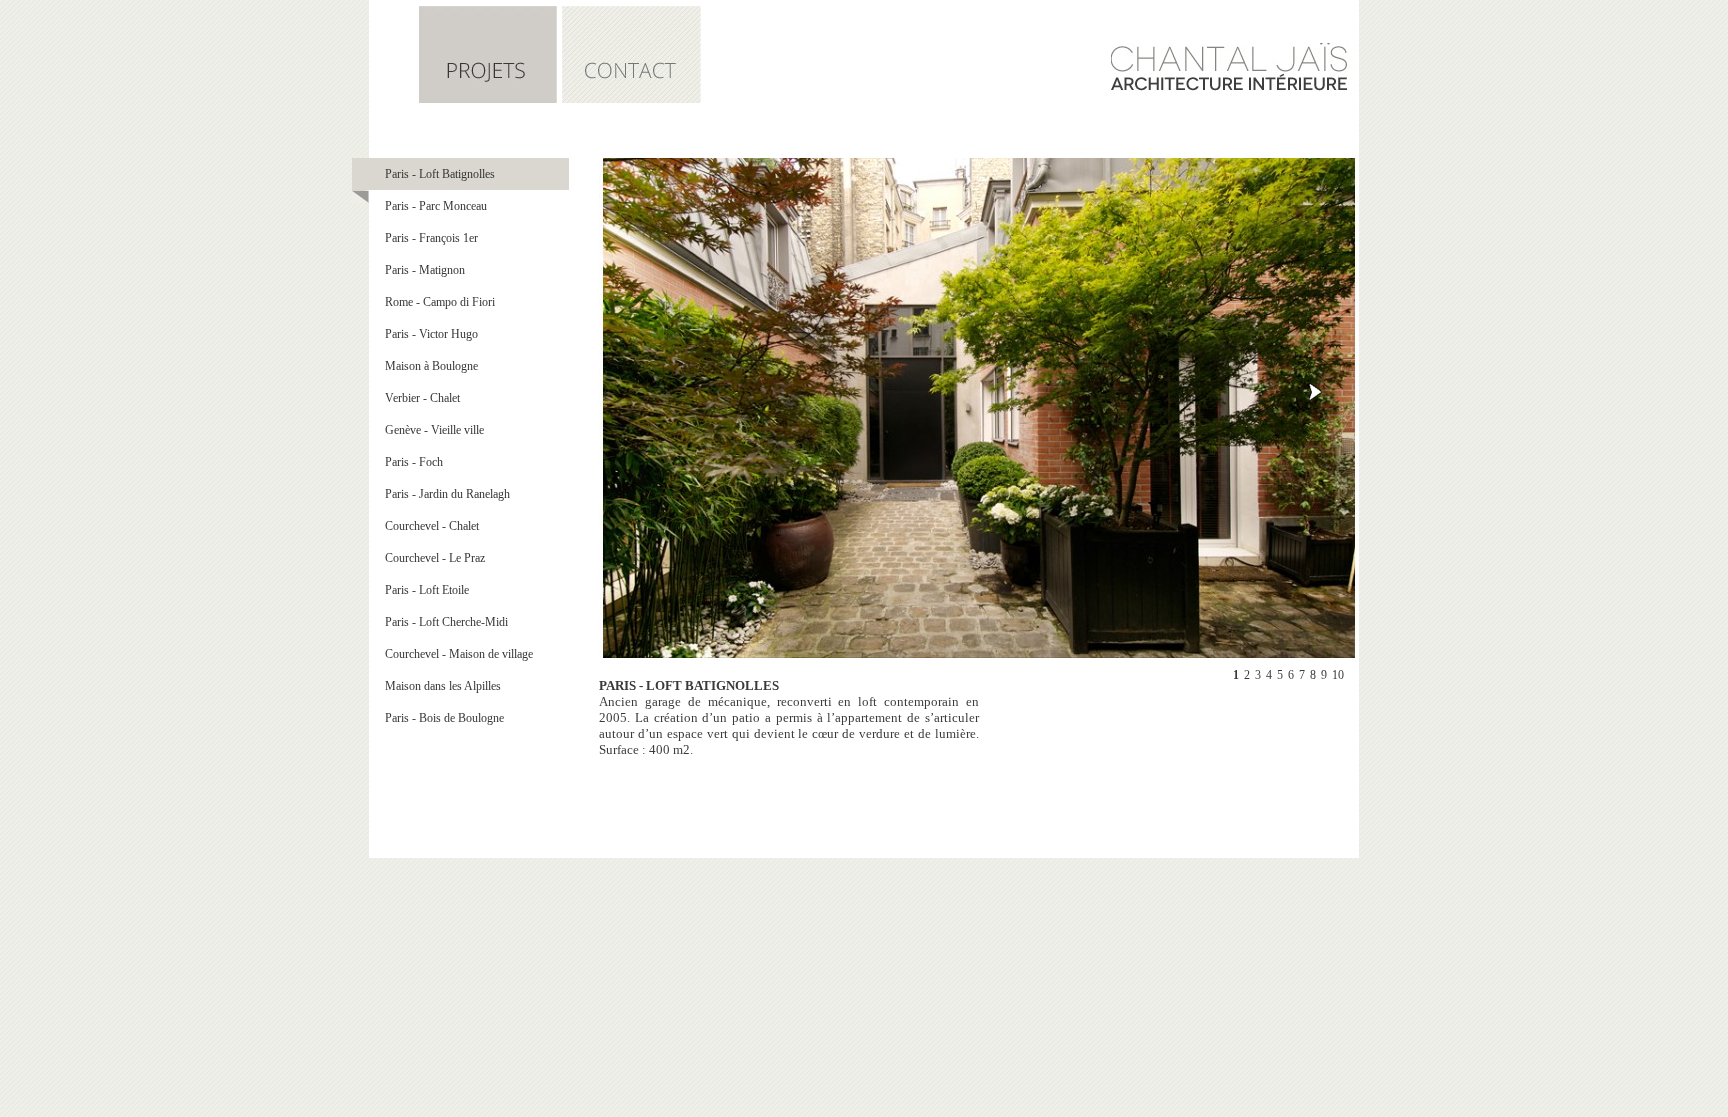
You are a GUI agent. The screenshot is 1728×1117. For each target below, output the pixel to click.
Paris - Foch (414, 462)
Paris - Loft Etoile (427, 590)
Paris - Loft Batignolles (440, 174)
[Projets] (488, 99)
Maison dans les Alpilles (443, 686)
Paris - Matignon (425, 270)
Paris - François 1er (431, 238)
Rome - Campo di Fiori (440, 302)
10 (1338, 675)
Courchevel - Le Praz (435, 558)
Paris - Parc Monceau (436, 206)
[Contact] (631, 99)
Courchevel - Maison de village (459, 654)
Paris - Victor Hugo (431, 334)
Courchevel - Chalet (432, 526)
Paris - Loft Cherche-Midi (446, 622)
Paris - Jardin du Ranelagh (447, 494)
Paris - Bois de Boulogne (444, 718)
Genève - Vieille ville (434, 430)
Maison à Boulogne (431, 366)
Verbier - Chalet (422, 398)
